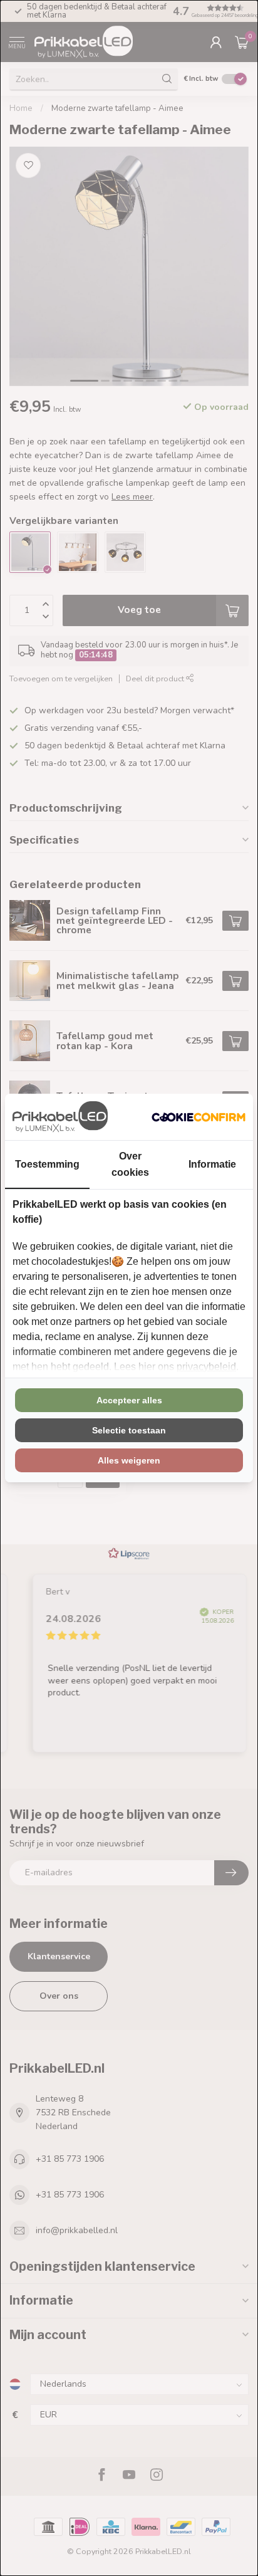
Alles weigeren (129, 1460)
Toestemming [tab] (47, 1164)
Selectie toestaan (129, 1430)
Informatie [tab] (212, 1164)
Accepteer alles (129, 1400)
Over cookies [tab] (130, 1164)
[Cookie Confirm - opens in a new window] (199, 1117)
